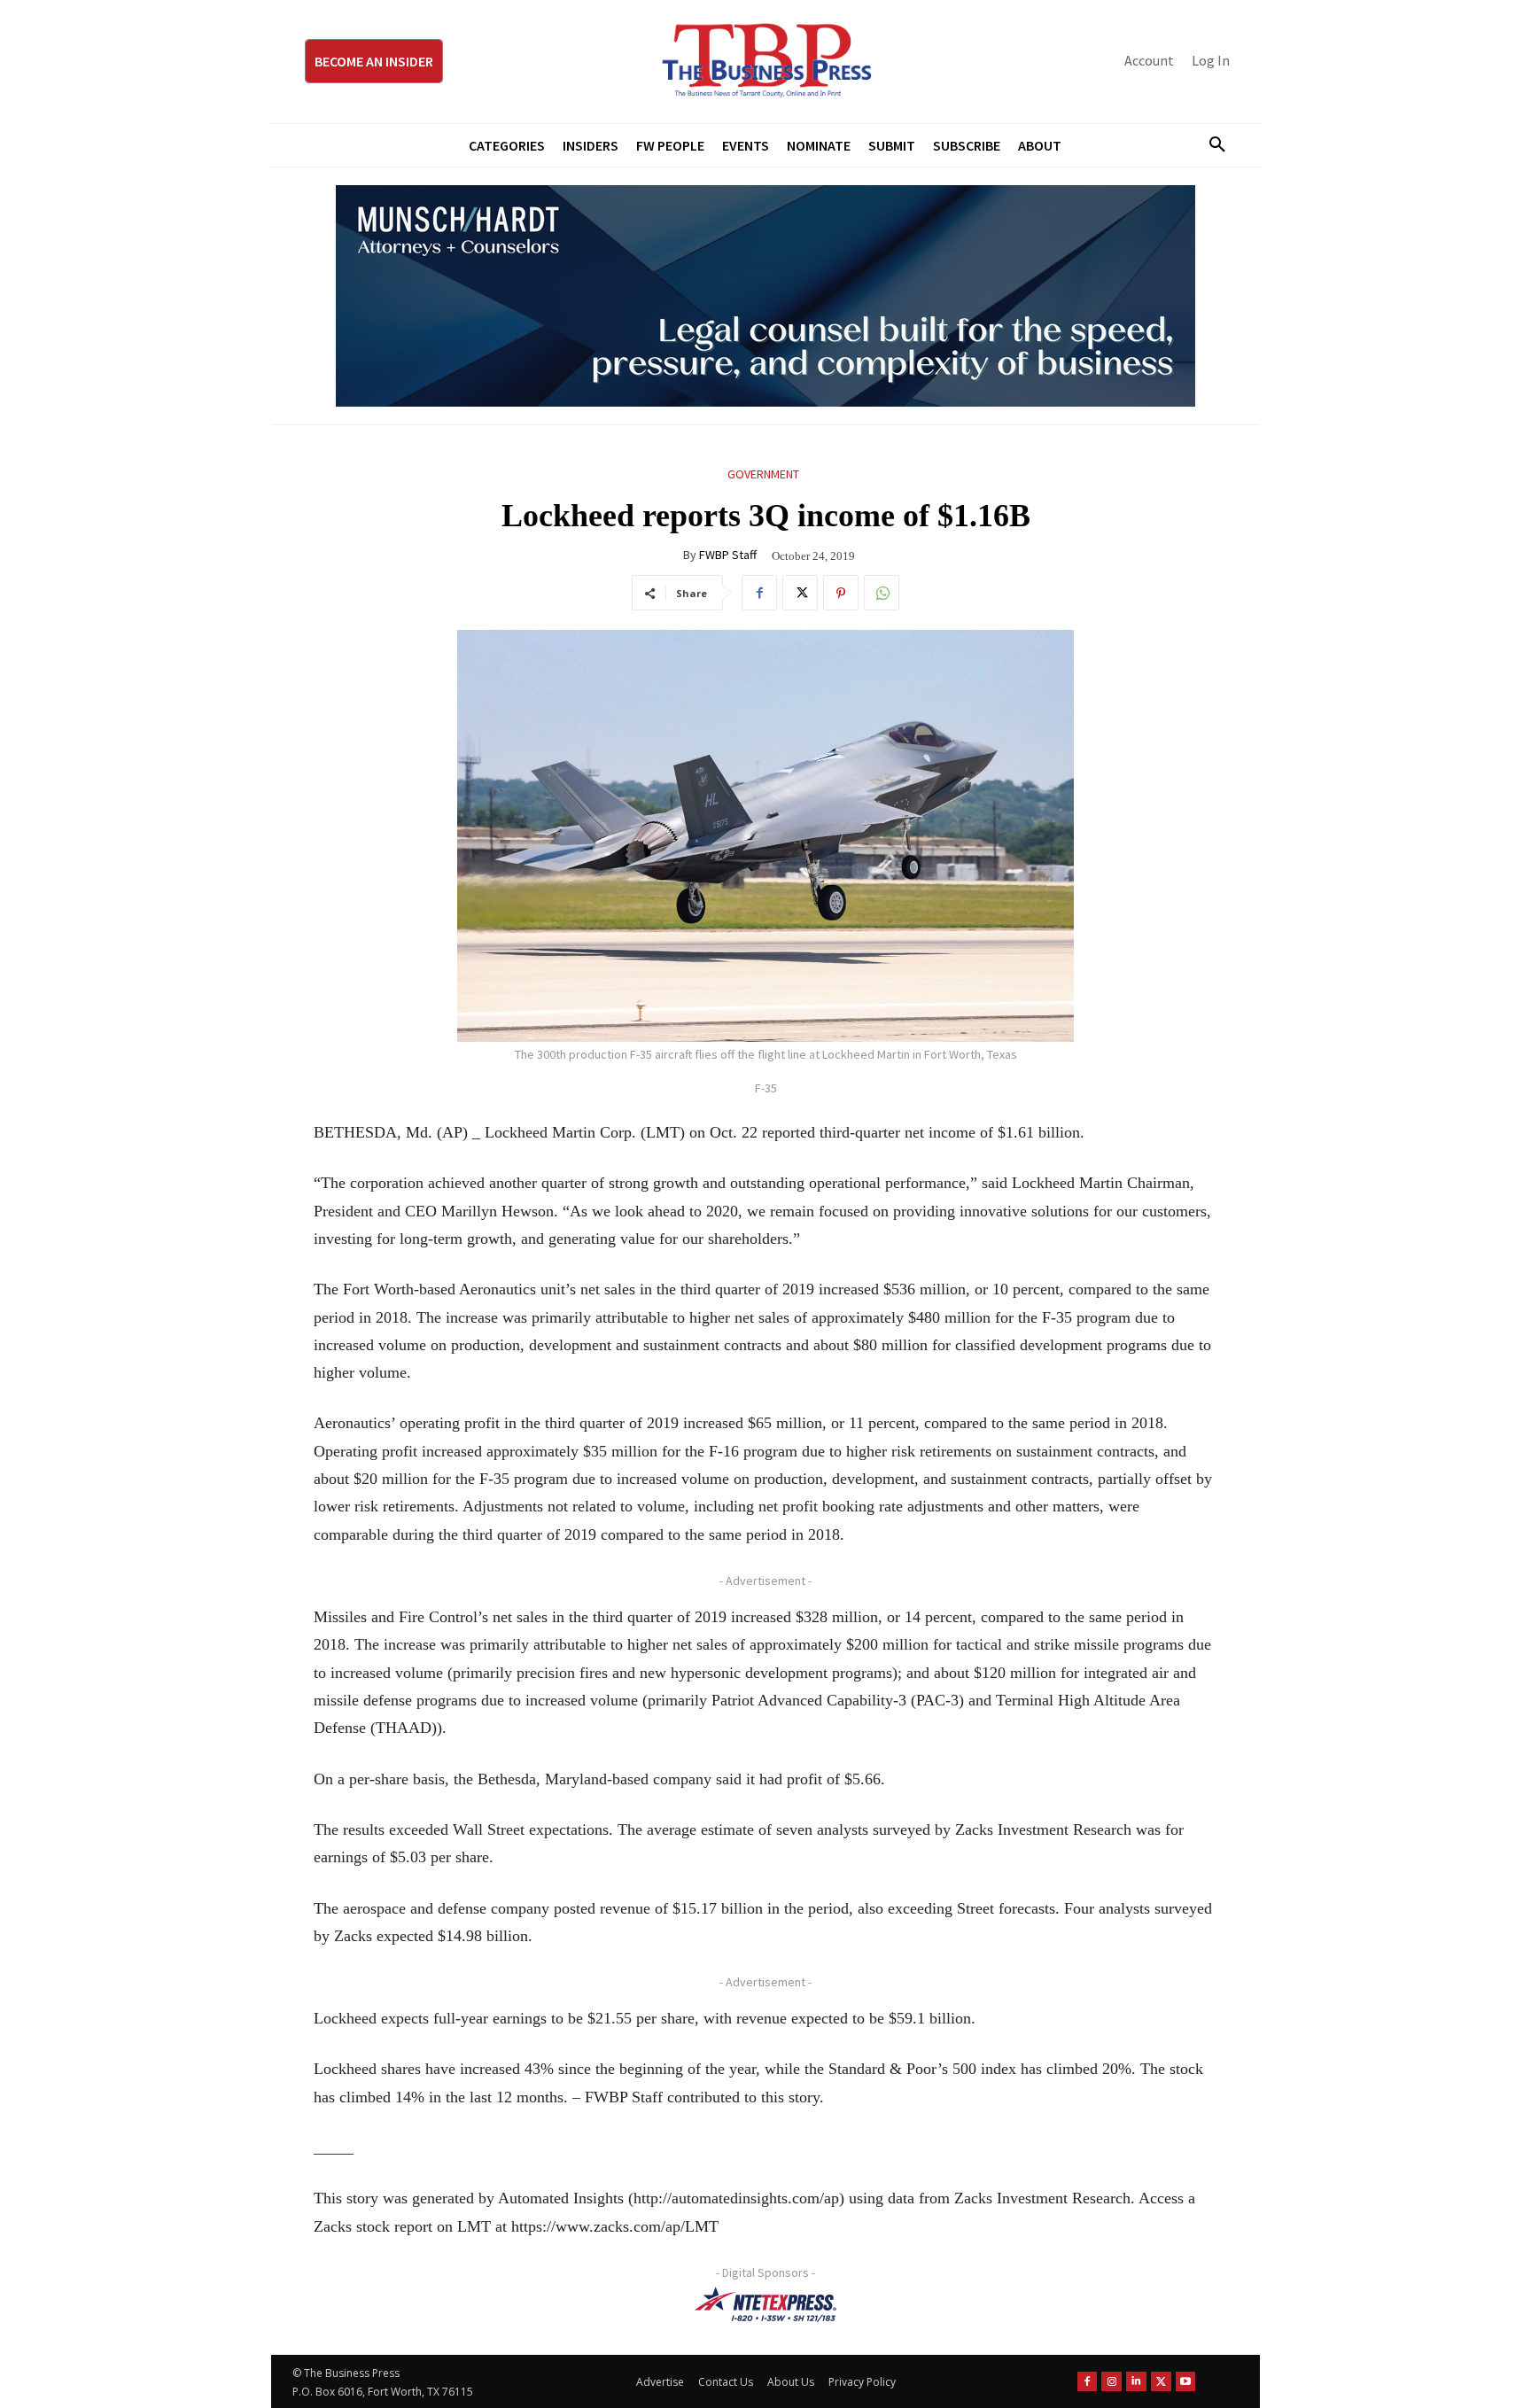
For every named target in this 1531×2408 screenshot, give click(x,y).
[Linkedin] (1136, 2382)
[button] (1210, 145)
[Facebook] (759, 593)
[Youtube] (1186, 2382)
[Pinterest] (841, 593)
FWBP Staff (728, 555)
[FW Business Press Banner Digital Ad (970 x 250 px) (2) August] (765, 296)
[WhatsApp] (882, 593)
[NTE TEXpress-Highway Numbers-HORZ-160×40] (765, 2304)
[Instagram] (1111, 2382)
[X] (800, 593)
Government (763, 474)
